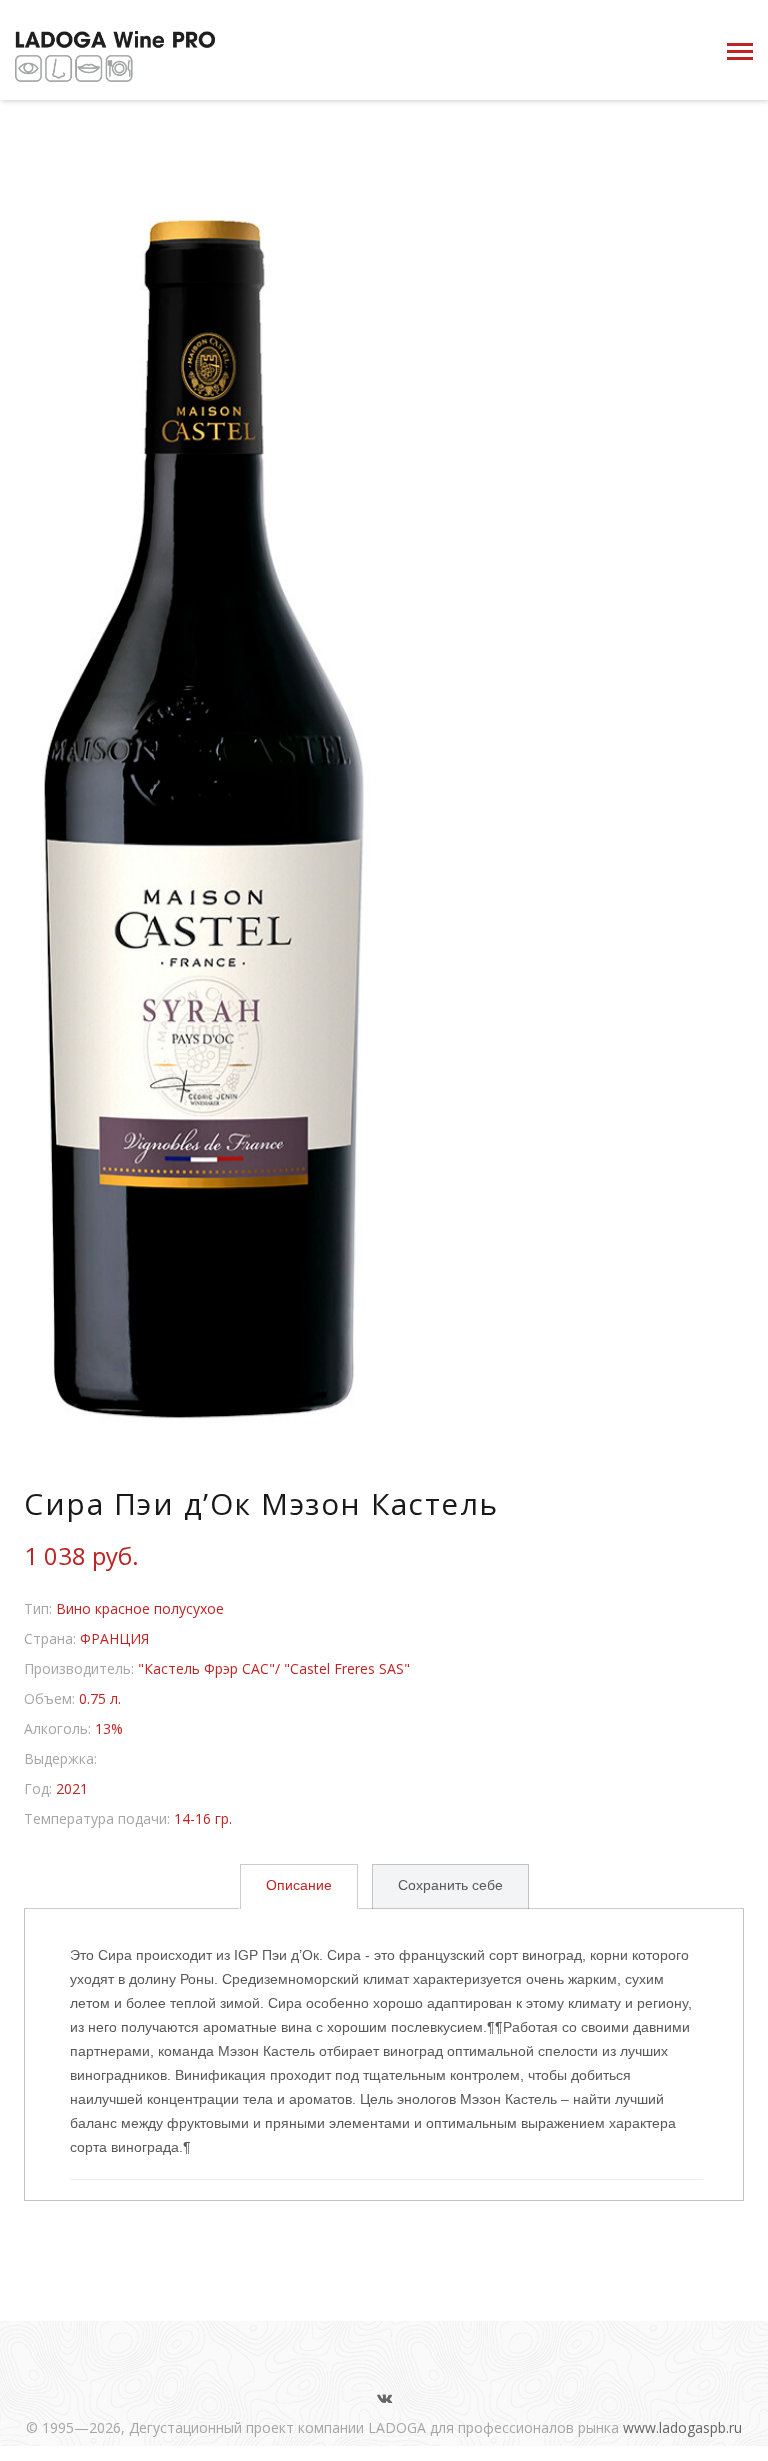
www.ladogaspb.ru (682, 2427)
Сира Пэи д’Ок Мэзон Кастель (261, 1503)
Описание (299, 1885)
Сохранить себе (450, 1885)
